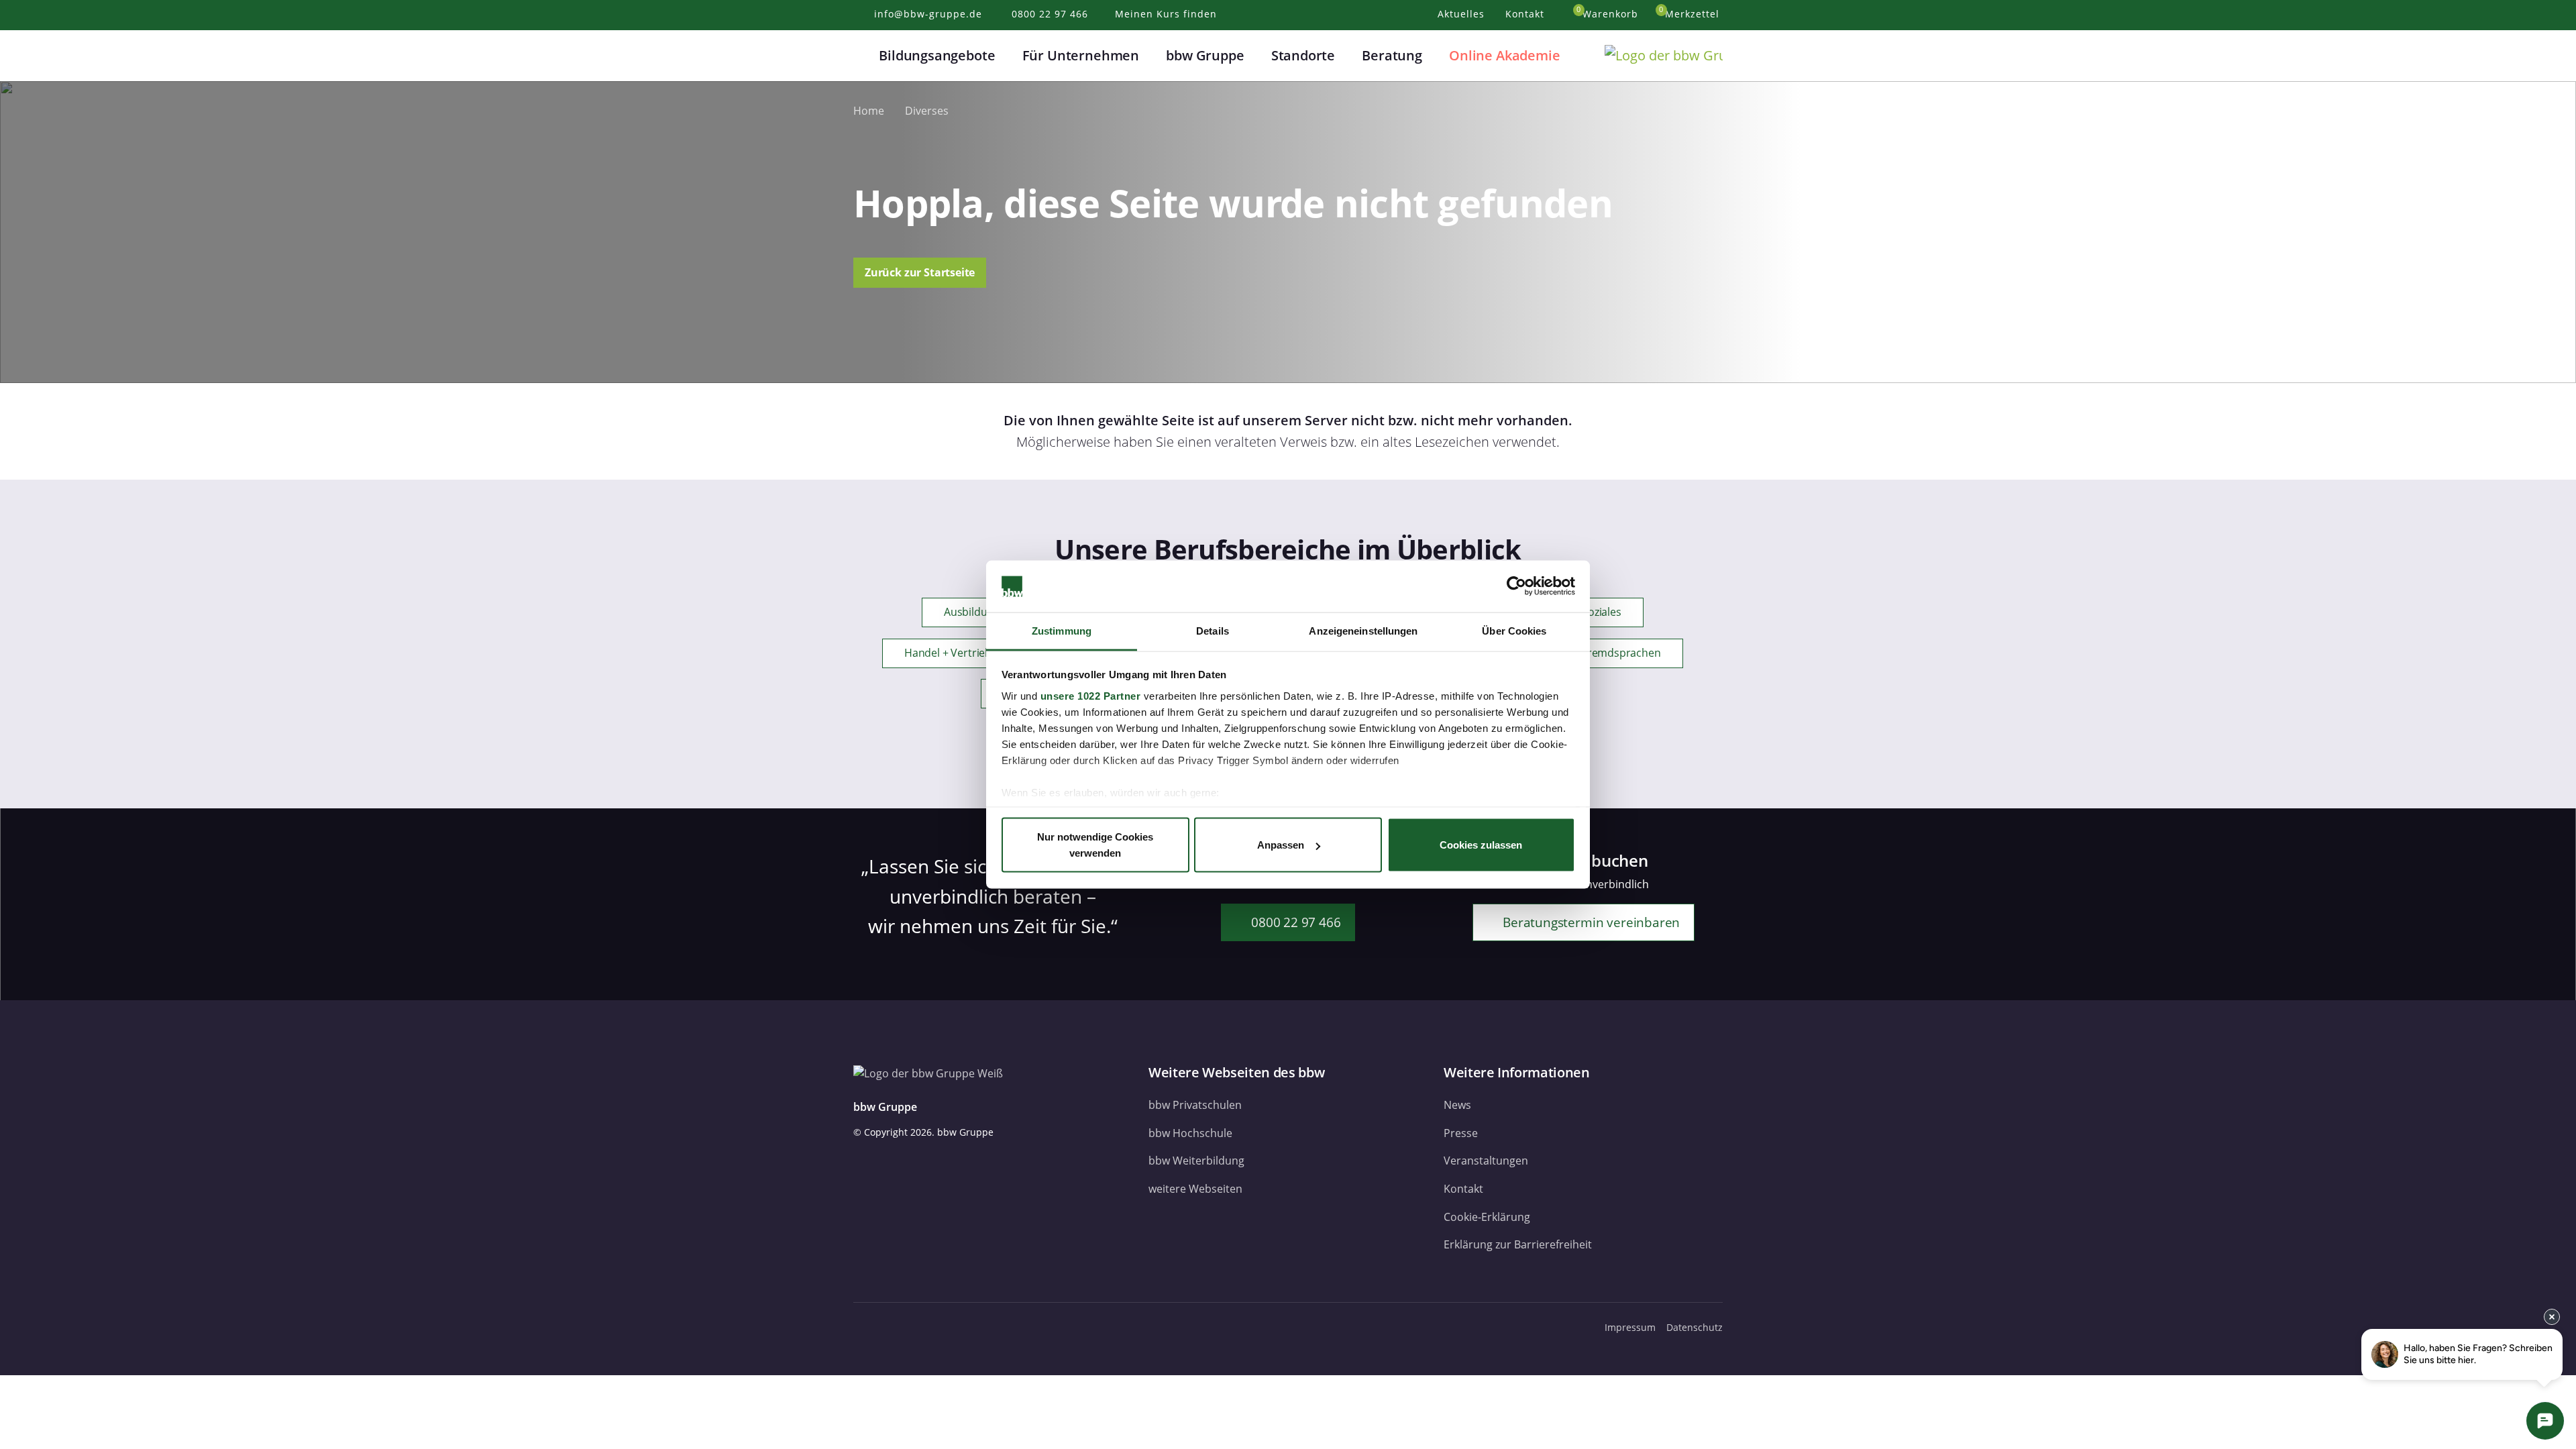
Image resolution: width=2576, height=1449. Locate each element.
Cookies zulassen (1481, 845)
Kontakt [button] (1526, 14)
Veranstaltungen (1486, 1161)
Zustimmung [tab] (1062, 630)
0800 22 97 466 (1294, 922)
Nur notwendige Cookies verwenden (1095, 845)
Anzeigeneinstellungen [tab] (1363, 630)
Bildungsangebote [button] (937, 55)
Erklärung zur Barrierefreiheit (1518, 1244)
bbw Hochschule (1190, 1133)
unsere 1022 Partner (1091, 695)
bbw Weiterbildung (1196, 1161)
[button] (861, 56)
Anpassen (1281, 845)
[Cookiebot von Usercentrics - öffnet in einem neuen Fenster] (1516, 586)
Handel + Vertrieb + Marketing (978, 653)
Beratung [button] (1392, 55)
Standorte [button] (1303, 55)
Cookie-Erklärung (1487, 1217)
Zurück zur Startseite (920, 272)
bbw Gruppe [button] (1205, 55)
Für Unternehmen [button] (1081, 55)
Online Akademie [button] (1504, 55)
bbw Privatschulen (1195, 1105)
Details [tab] (1213, 630)
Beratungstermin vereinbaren (1590, 922)
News (1457, 1105)
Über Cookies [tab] (1514, 630)
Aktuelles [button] (1463, 14)
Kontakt (1463, 1189)
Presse (1461, 1133)
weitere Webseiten (1195, 1189)
